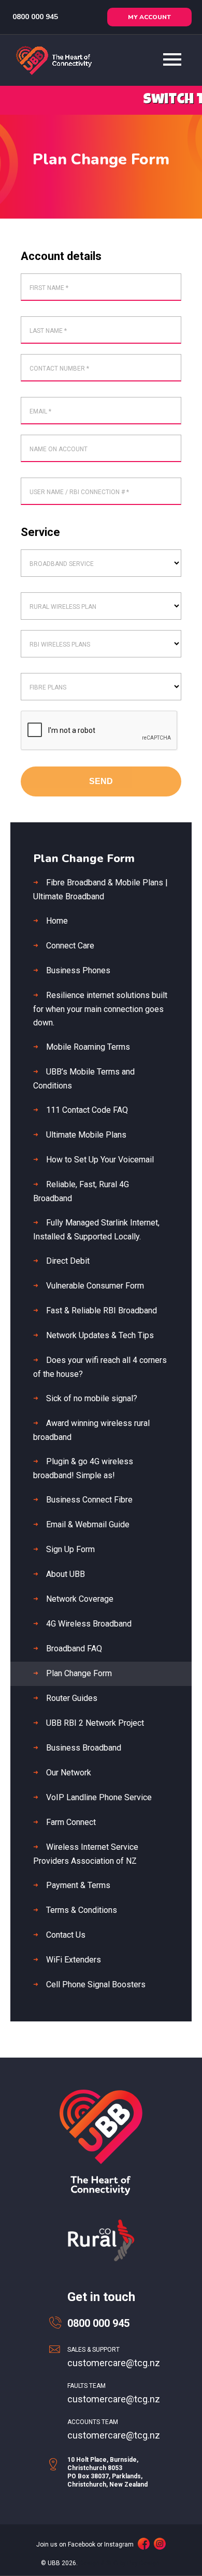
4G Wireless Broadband (89, 1624)
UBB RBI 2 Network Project (95, 1723)
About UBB (66, 1574)
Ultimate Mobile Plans (86, 1135)
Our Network (69, 1773)
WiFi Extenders (74, 1960)
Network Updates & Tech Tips (100, 1335)
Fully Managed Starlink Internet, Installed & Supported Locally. (96, 1230)
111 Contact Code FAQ (87, 1110)
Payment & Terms (78, 1885)
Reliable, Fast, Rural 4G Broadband (81, 1191)
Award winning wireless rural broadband (91, 1430)
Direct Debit (68, 1261)
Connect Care (70, 946)
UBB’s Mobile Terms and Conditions (84, 1079)
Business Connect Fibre (89, 1500)
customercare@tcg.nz (114, 2363)
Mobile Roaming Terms (88, 1047)
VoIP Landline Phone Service (99, 1797)
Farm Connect (71, 1822)
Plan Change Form (79, 1673)
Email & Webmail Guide (88, 1524)
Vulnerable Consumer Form (95, 1286)
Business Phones (78, 970)
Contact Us (66, 1935)
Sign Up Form (70, 1549)
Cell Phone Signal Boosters (96, 1984)
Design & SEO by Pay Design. (120, 2563)
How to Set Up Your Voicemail (100, 1160)
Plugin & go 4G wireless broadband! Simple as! (83, 1468)
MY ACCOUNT (149, 17)
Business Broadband (84, 1748)
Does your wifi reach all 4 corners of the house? (100, 1367)
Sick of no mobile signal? (92, 1398)
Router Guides (72, 1698)
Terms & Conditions (82, 1910)
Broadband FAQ (74, 1649)
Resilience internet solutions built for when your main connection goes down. (100, 1009)
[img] (144, 2544)
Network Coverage (80, 1599)
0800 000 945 (34, 17)
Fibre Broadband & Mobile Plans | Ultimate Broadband (100, 890)
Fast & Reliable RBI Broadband (102, 1310)
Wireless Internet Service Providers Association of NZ (86, 1854)
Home (57, 921)
